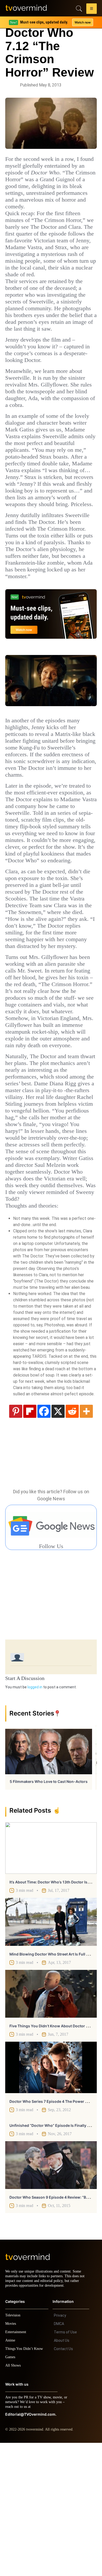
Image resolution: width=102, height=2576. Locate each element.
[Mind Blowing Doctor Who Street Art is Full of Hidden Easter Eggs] (51, 2050)
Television (14, 2448)
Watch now (82, 22)
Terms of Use (65, 2465)
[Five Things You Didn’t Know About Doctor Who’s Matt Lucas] (51, 2122)
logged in (35, 1816)
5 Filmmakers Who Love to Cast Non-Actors (49, 1910)
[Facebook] (44, 1539)
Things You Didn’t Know (25, 2482)
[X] (58, 1539)
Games (11, 2490)
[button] (92, 9)
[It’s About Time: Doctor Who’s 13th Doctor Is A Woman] (51, 1977)
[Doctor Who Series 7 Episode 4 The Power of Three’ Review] (51, 2196)
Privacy (60, 2449)
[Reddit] (72, 1539)
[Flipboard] (30, 1539)
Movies (11, 2457)
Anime (10, 2473)
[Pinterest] (16, 1539)
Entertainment (17, 2465)
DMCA (59, 2457)
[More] (86, 1539)
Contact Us (63, 2482)
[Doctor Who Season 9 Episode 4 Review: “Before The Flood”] (51, 2294)
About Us (62, 2474)
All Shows (13, 2499)
